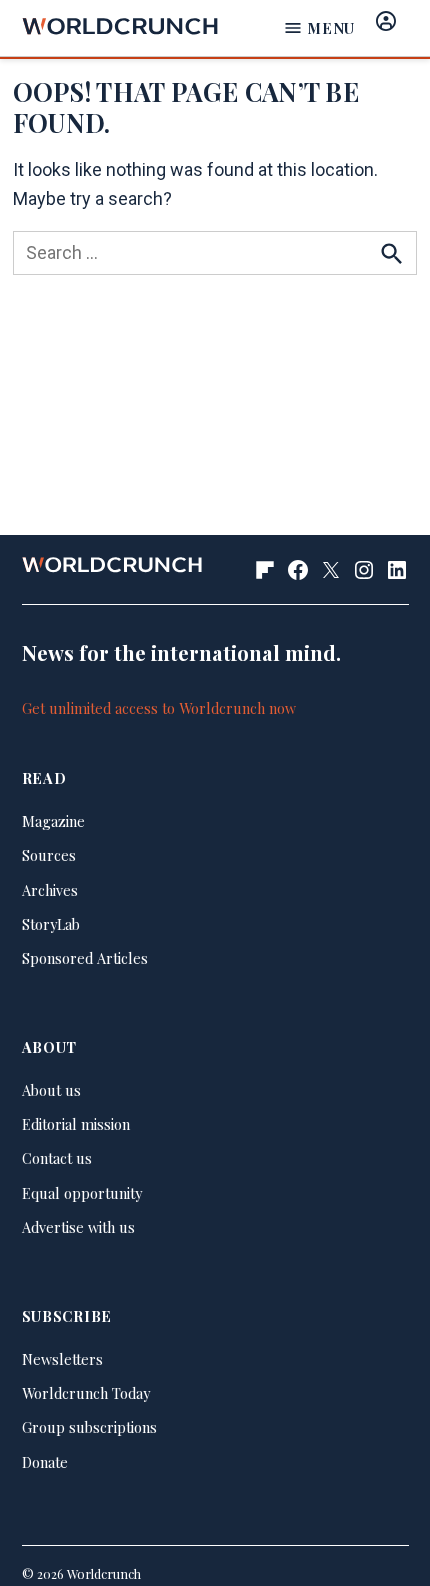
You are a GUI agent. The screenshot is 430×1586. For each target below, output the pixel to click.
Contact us (57, 1158)
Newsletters (62, 1359)
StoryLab (51, 924)
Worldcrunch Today (86, 1393)
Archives (50, 890)
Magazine (53, 821)
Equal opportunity (82, 1193)
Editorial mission (76, 1124)
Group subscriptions (89, 1427)
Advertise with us (78, 1227)
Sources (49, 855)
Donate (45, 1462)
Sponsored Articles (85, 958)
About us (51, 1090)
